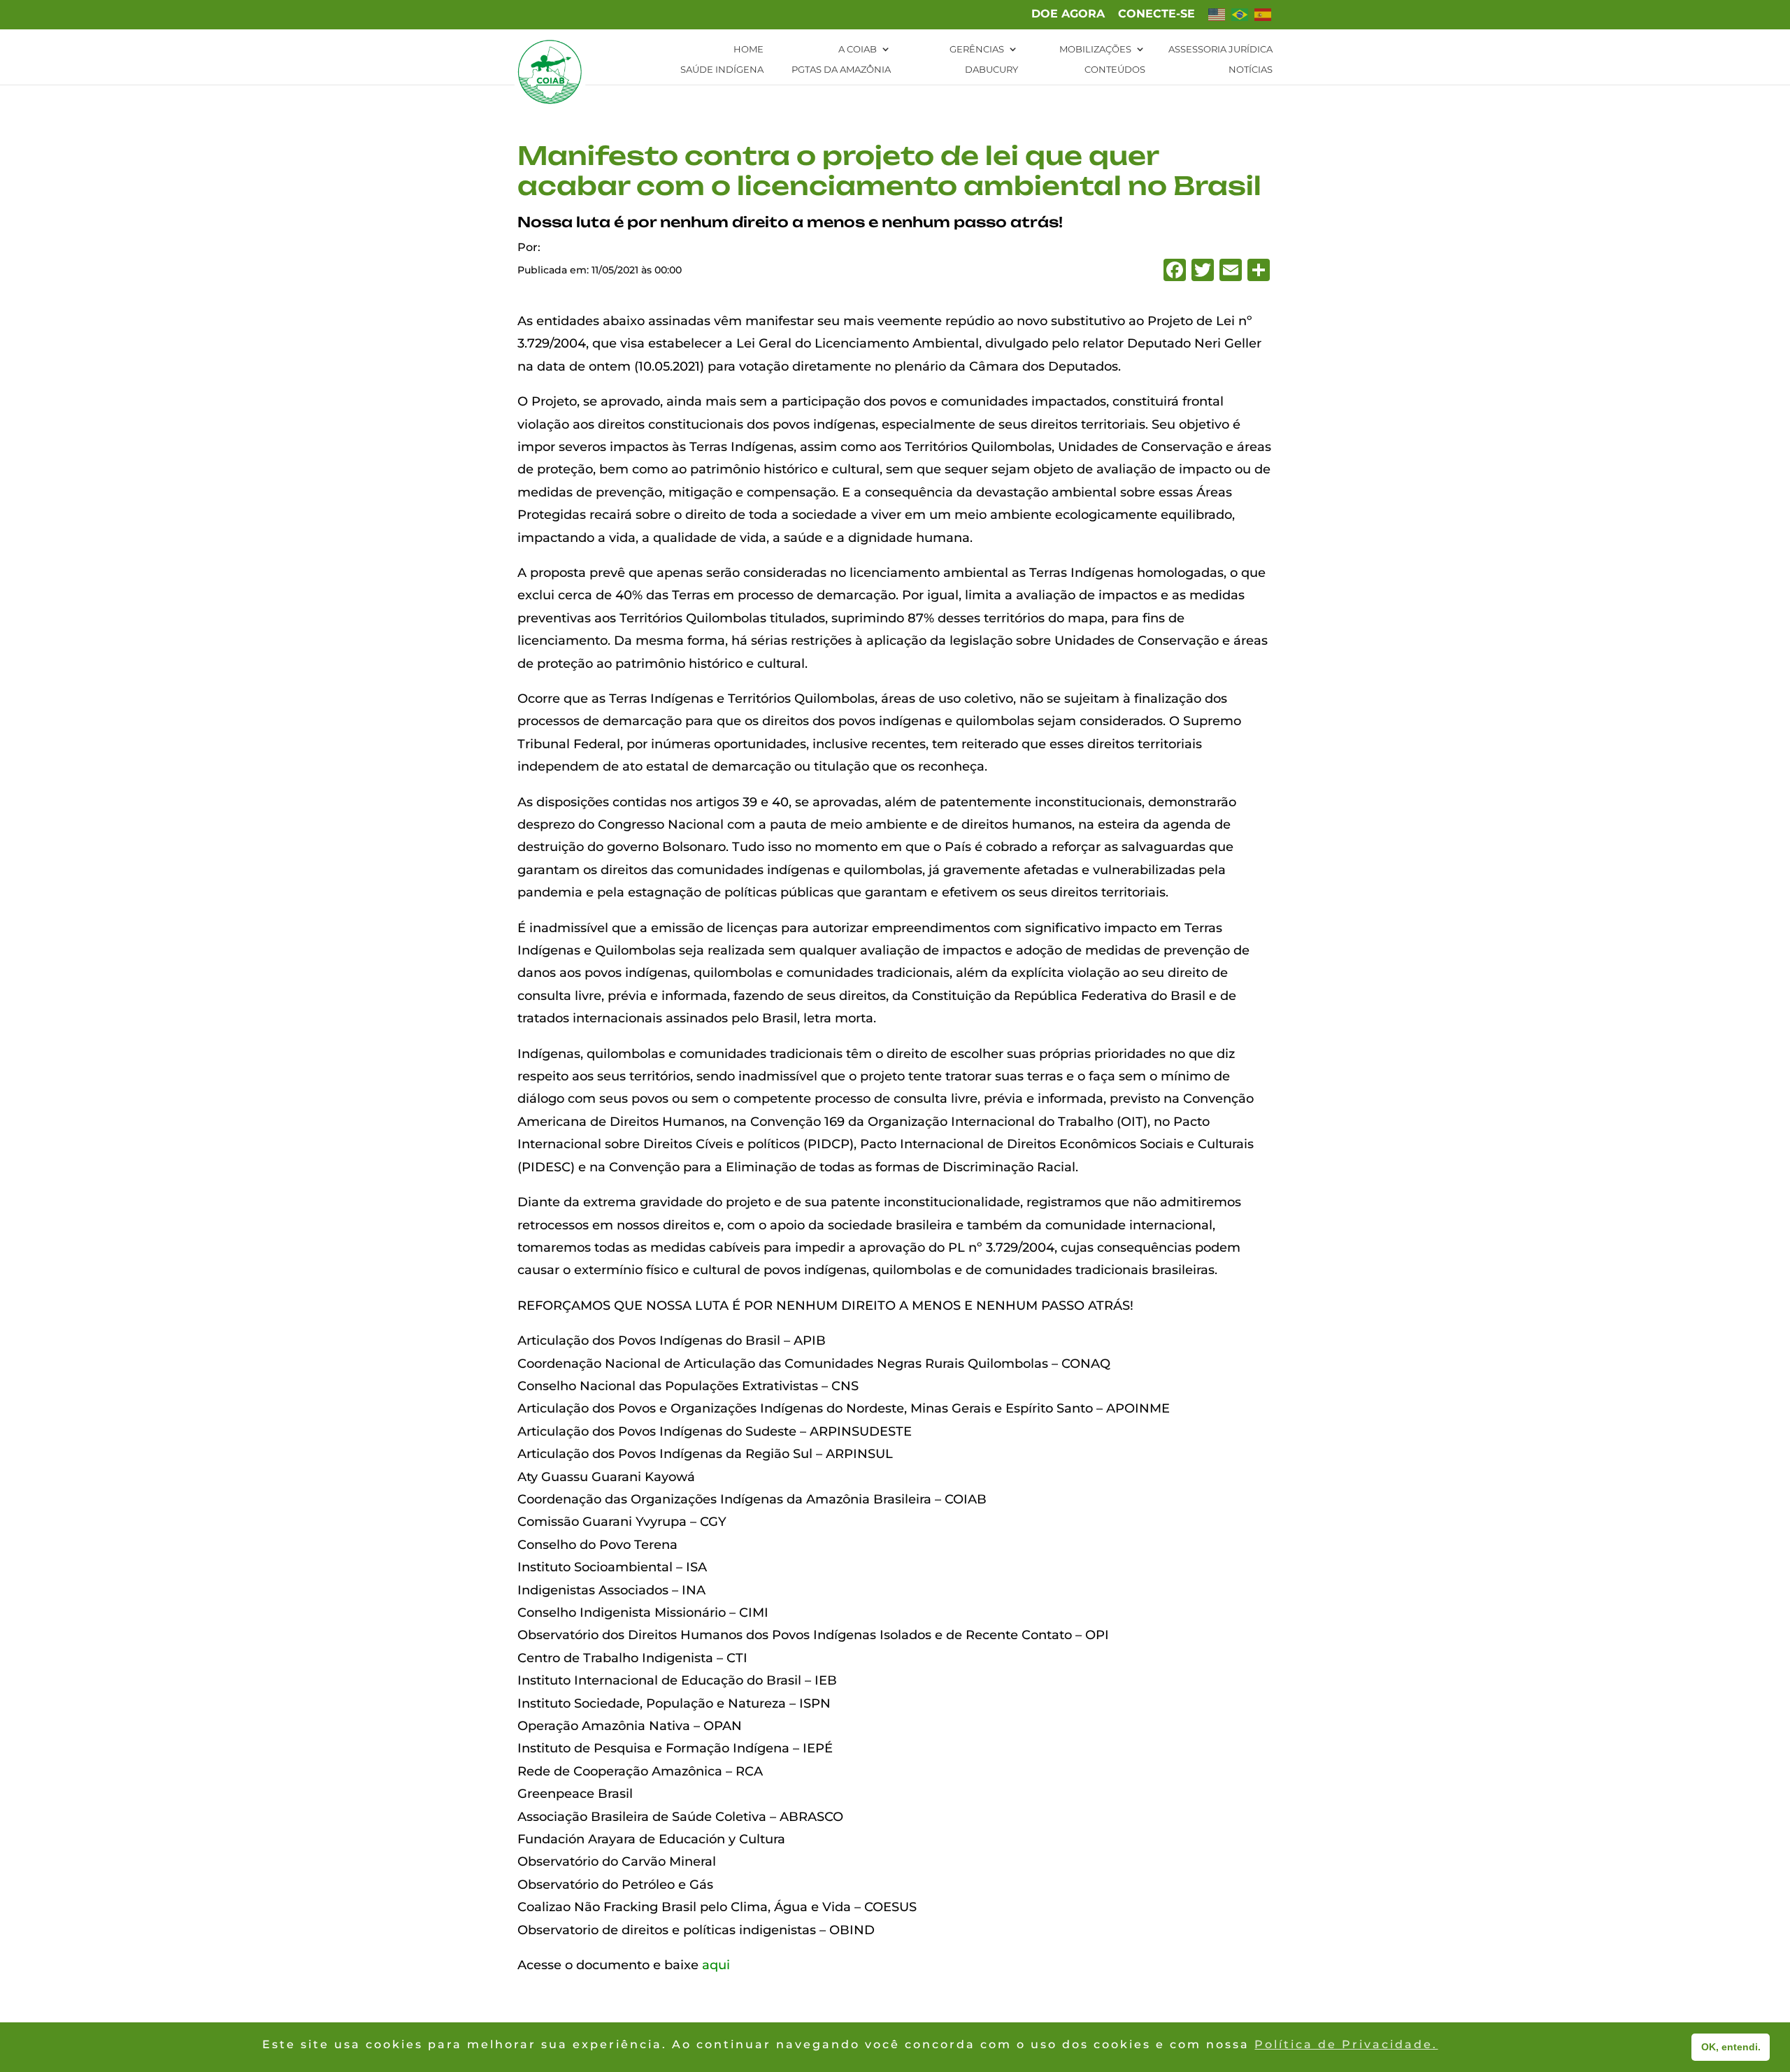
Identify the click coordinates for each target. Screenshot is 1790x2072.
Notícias (1251, 70)
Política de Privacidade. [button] (1346, 2044)
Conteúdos (1115, 70)
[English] (1217, 19)
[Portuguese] (1240, 19)
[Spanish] (1263, 19)
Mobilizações (1095, 49)
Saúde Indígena (722, 70)
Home (749, 49)
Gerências (977, 49)
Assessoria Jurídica (1220, 49)
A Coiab (858, 49)
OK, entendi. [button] (1731, 2047)
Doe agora (1068, 14)
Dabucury (991, 70)
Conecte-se (1157, 14)
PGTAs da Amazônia (841, 70)
